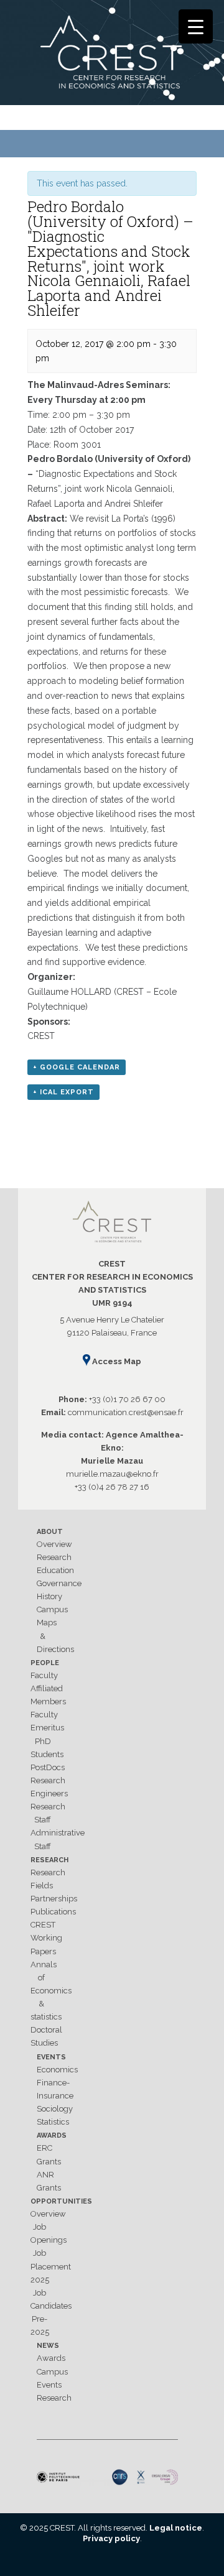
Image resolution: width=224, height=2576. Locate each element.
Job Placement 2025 (51, 2266)
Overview (54, 1544)
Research (54, 1557)
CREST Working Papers (46, 1938)
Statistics (53, 2122)
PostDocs (48, 1767)
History (49, 1596)
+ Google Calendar (77, 1067)
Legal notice (176, 2528)
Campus (52, 1609)
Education (55, 1570)
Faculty (44, 1675)
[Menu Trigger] (196, 26)
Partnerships (54, 1899)
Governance (59, 1583)
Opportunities (61, 2201)
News (48, 2346)
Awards (52, 2135)
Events (51, 2057)
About (50, 1532)
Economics (57, 2070)
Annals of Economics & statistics (51, 1991)
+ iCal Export (63, 1092)
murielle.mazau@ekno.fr (112, 1474)
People (45, 1663)
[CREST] (112, 55)
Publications (53, 1912)
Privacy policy (111, 2538)
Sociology (55, 2109)
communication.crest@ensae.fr (126, 1412)
